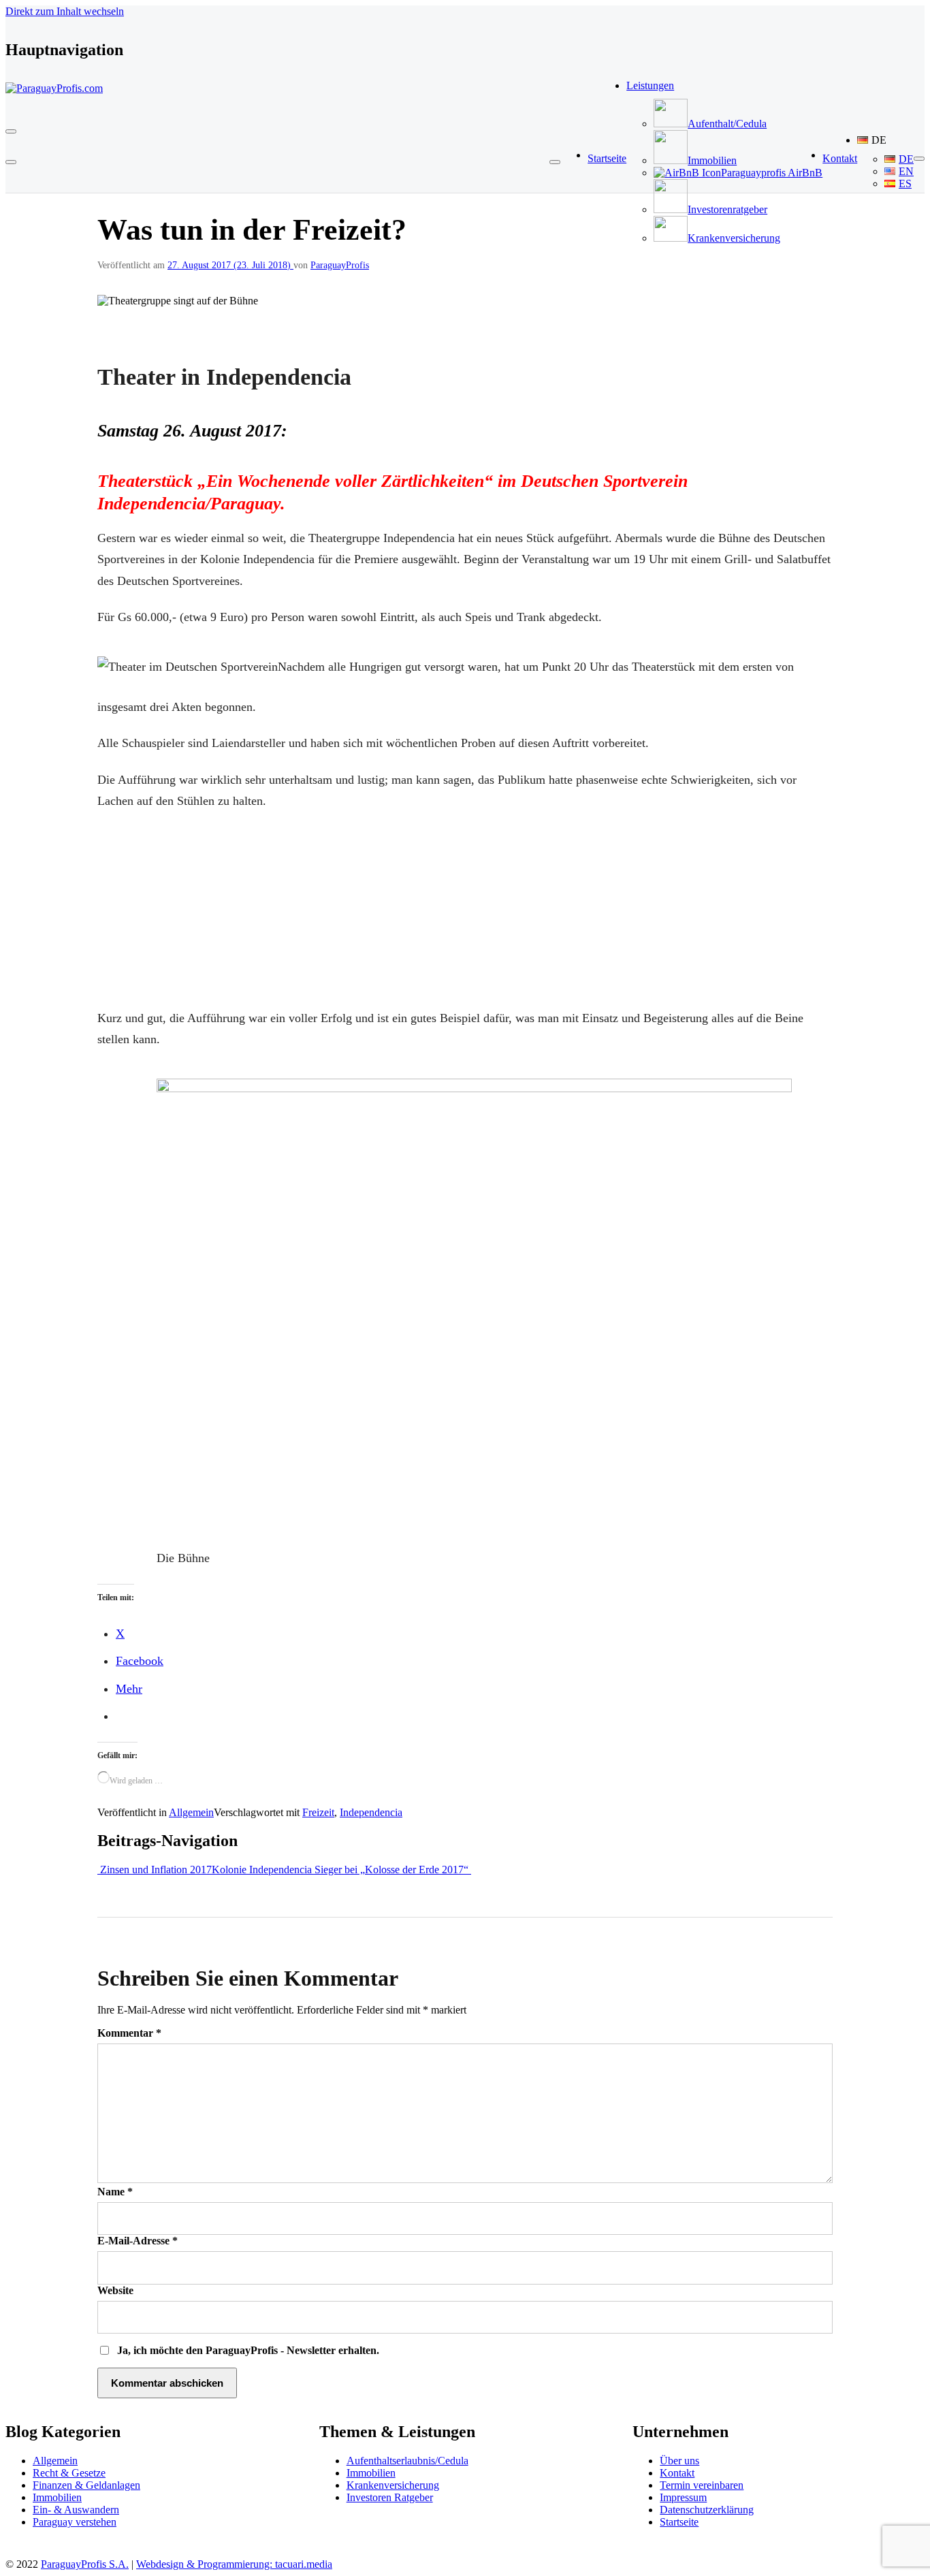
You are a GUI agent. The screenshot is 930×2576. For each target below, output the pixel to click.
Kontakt (677, 2473)
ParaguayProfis (340, 265)
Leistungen (650, 85)
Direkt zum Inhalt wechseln (65, 11)
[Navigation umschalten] (11, 131)
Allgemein (191, 1812)
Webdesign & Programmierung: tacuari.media (234, 2564)
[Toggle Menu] (555, 162)
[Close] (11, 162)
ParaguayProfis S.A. (85, 2564)
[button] (885, 140)
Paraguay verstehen (75, 2522)
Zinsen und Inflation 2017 (155, 1870)
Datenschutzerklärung (707, 2510)
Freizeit (318, 1812)
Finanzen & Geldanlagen (86, 2485)
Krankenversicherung (393, 2485)
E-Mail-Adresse (138, 2241)
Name (115, 2192)
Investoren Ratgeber (390, 2497)
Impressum (683, 2497)
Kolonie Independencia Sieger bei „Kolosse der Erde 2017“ (341, 1870)
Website (115, 2290)
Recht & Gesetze (69, 2473)
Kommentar (129, 2033)
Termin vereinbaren (702, 2485)
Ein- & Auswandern (76, 2510)
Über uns (679, 2461)
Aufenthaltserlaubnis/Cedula (407, 2461)
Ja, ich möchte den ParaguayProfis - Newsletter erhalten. (247, 2350)
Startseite (679, 2522)
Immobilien (57, 2497)
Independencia (371, 1812)
